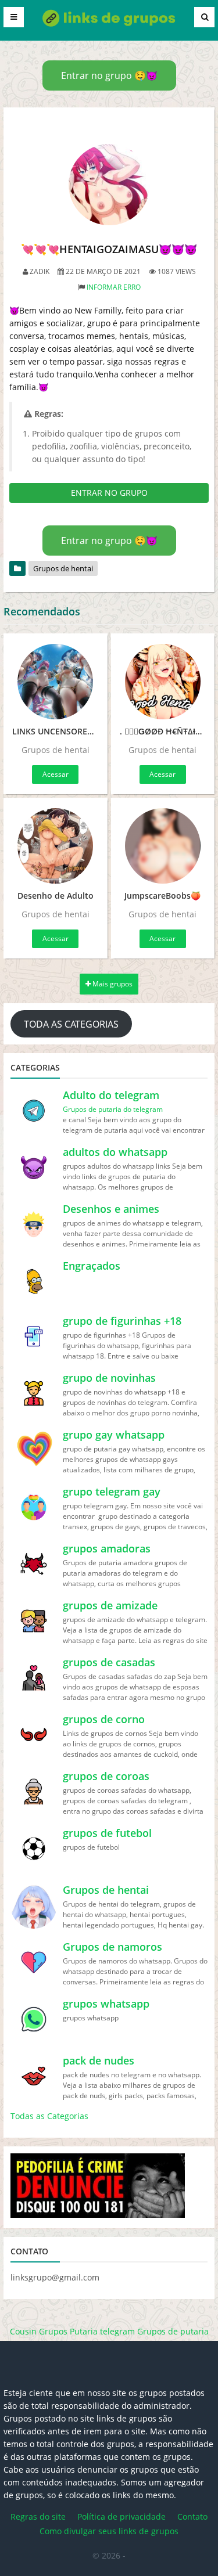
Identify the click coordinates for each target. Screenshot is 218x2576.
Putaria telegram (102, 2331)
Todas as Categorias (49, 2116)
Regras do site (38, 2516)
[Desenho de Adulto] (56, 846)
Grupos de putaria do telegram (113, 1109)
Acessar (56, 774)
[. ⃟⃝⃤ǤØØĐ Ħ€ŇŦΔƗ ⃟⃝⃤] (163, 682)
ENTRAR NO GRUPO (109, 493)
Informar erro (114, 287)
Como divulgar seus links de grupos (109, 2531)
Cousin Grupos (39, 2331)
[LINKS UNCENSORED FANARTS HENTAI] (56, 682)
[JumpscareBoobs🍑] (163, 846)
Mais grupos (112, 984)
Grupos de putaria (173, 2331)
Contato (192, 2516)
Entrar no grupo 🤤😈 (109, 75)
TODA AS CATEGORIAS (71, 1024)
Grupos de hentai (63, 568)
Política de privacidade (121, 2516)
